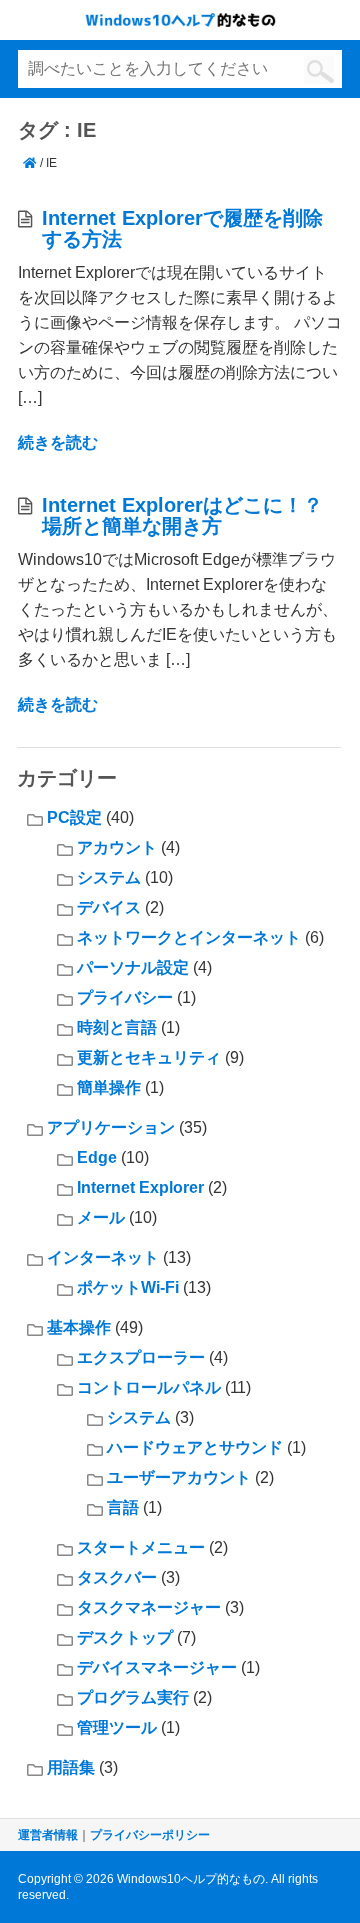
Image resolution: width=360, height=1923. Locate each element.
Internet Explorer (140, 1187)
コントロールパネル (149, 1387)
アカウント (117, 847)
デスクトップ (125, 1637)
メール (101, 1217)
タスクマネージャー (149, 1607)
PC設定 (74, 817)
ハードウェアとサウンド (195, 1447)
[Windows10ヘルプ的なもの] (30, 163)
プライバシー (125, 997)
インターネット (103, 1257)
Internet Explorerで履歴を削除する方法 (182, 228)
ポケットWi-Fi (128, 1287)
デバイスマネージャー (157, 1667)
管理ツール (117, 1727)
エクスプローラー (141, 1357)
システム (109, 877)
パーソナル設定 (133, 967)
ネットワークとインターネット (189, 937)
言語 (123, 1507)
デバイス (109, 907)
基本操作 (79, 1327)
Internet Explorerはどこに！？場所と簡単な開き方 (182, 515)
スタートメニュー (141, 1547)
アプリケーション (111, 1127)
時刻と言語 (117, 1027)
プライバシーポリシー (150, 1835)
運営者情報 (48, 1835)
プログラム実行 (133, 1697)
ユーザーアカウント (179, 1477)
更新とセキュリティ (149, 1057)
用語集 (71, 1767)
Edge (97, 1157)
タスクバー (117, 1577)
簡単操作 (109, 1087)
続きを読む (58, 442)
